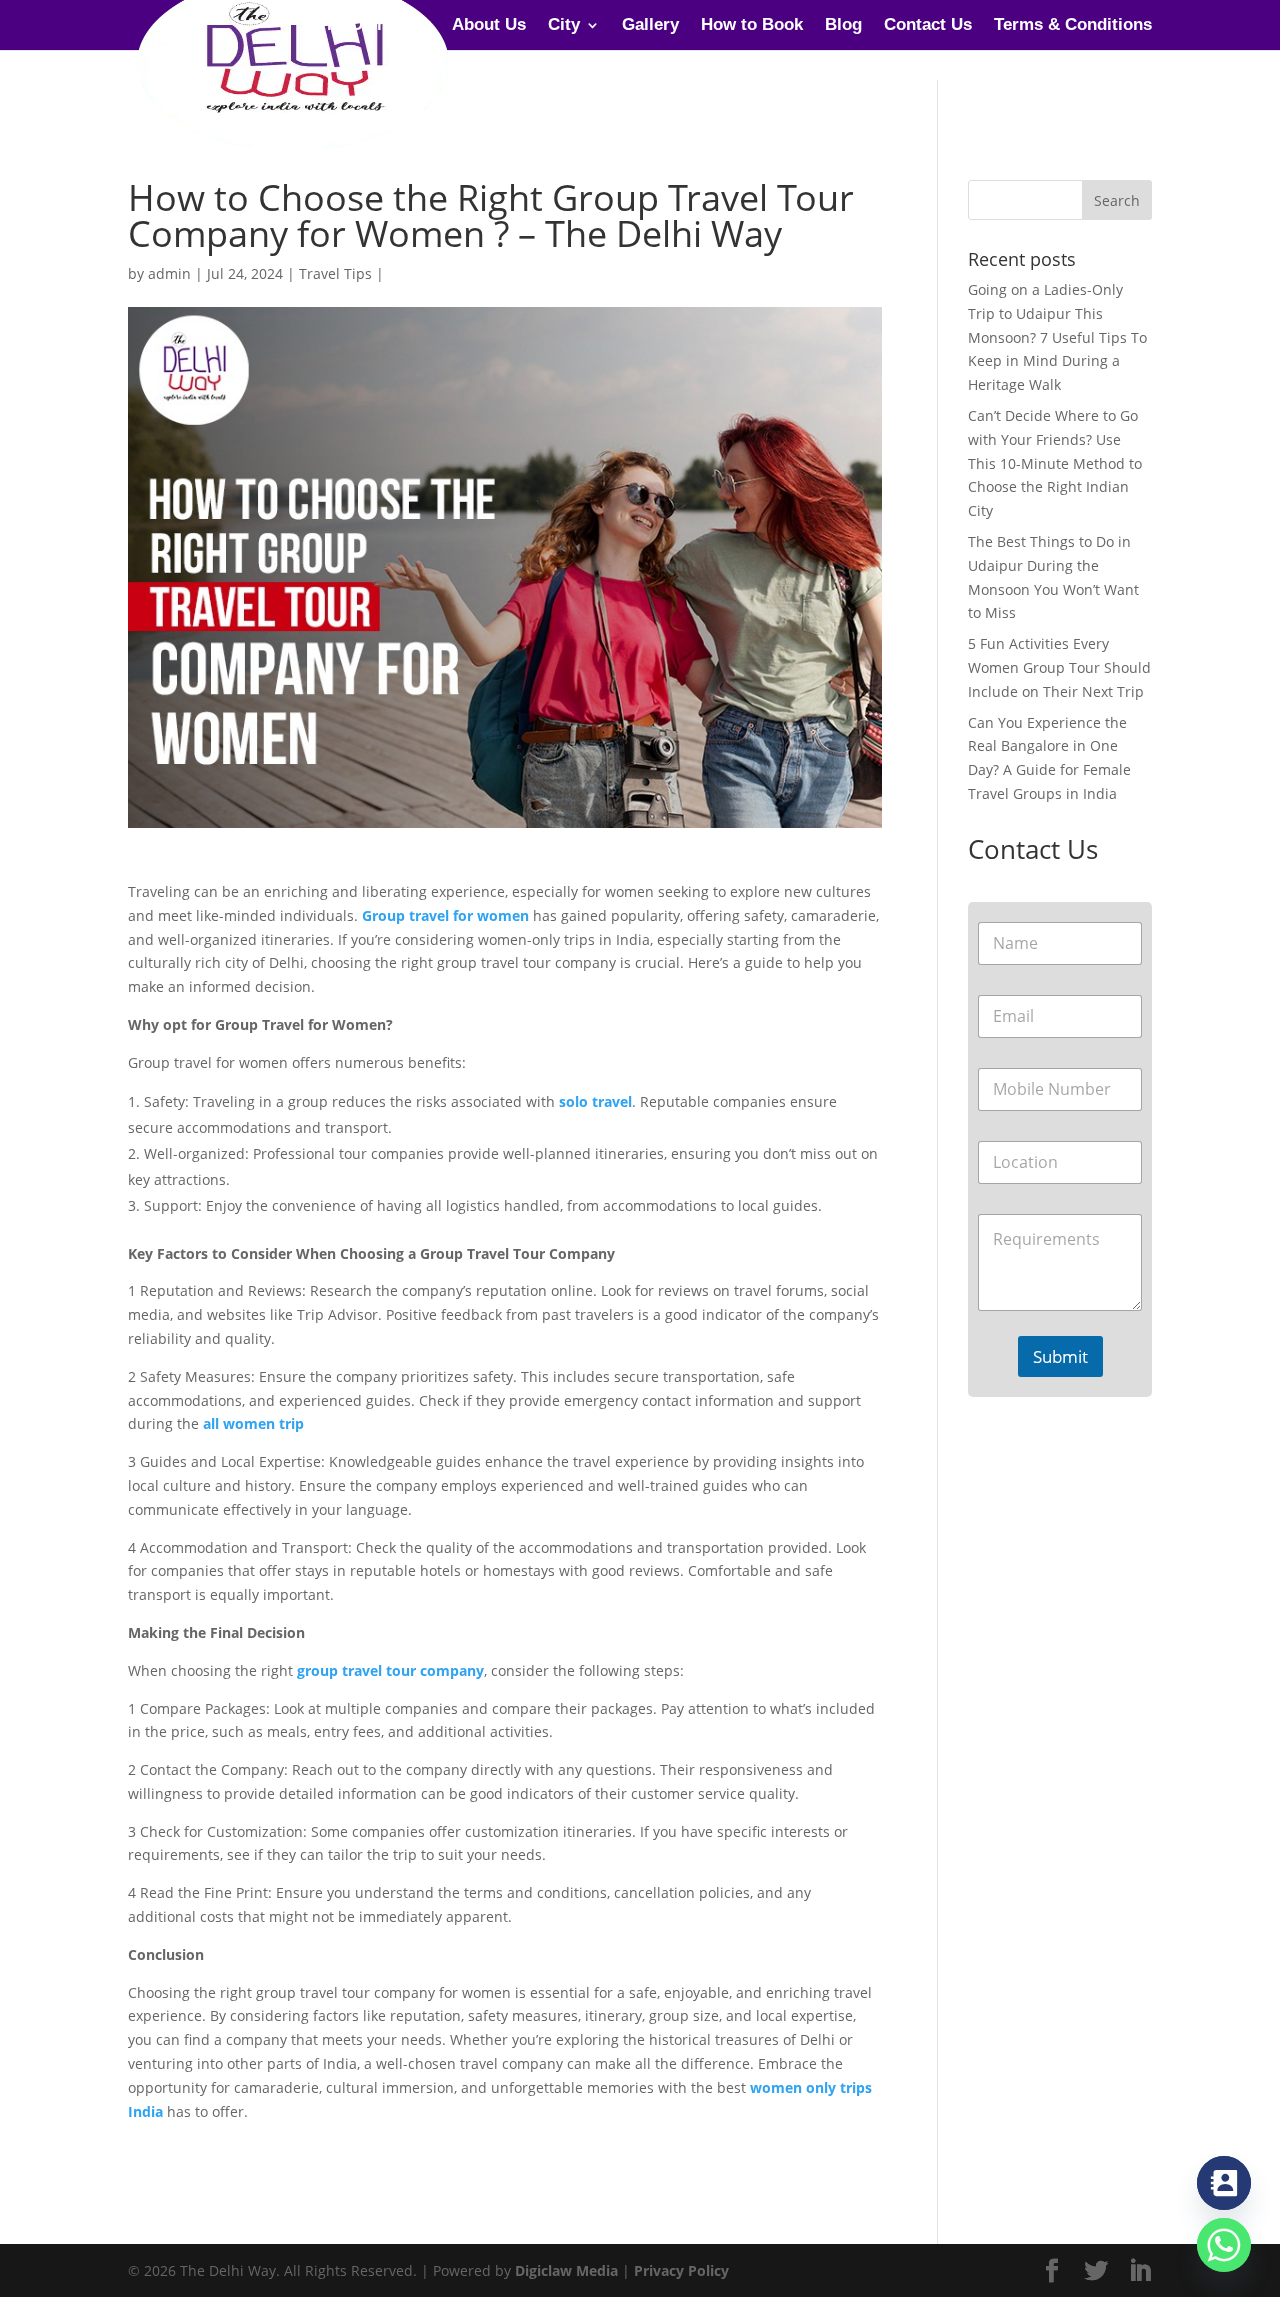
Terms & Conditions (1073, 26)
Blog (843, 26)
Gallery (650, 26)
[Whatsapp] (1224, 2245)
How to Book (752, 26)
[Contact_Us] (1224, 2183)
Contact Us (928, 26)
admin (169, 273)
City (564, 26)
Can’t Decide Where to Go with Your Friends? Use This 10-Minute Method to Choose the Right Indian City (1055, 463)
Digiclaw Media (566, 2270)
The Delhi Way (373, 26)
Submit (1060, 1356)
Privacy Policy (681, 2270)
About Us (489, 26)
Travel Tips (335, 273)
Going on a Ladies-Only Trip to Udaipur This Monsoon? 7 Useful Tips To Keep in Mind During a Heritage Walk (1057, 337)
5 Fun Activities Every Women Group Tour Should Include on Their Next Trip (1059, 667)
